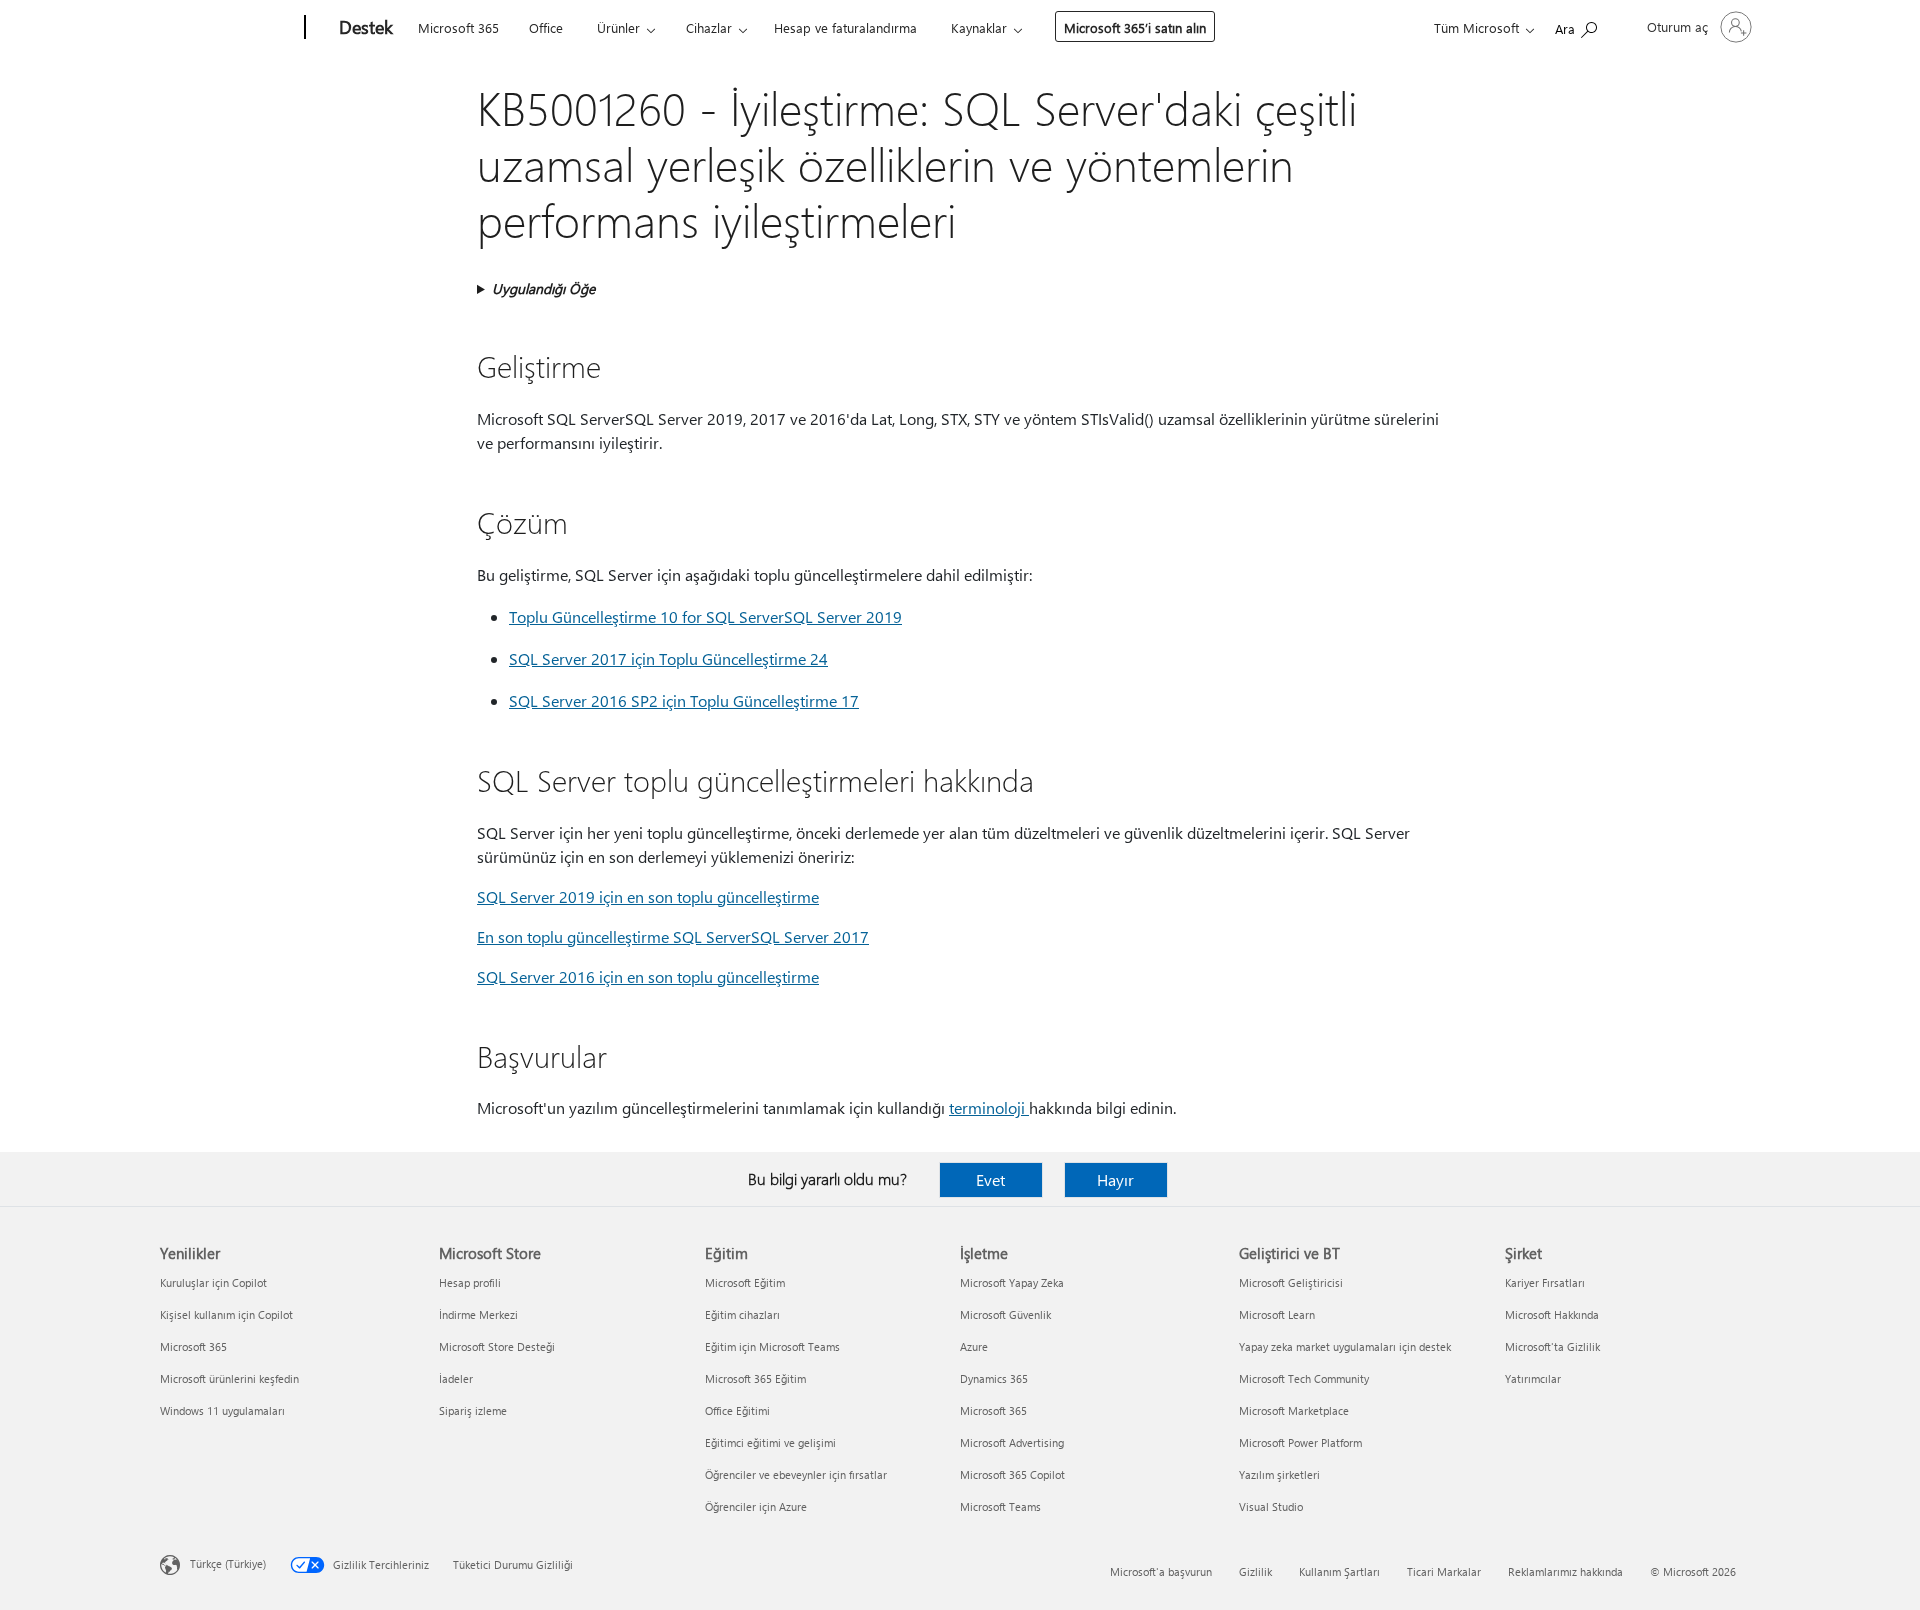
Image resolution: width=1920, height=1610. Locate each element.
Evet (990, 1179)
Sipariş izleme (473, 1410)
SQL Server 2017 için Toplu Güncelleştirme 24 (668, 658)
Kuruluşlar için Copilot (213, 1282)
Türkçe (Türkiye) (228, 1563)
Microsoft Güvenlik (1005, 1314)
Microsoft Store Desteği (497, 1346)
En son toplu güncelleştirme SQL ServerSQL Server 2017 (673, 936)
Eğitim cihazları (742, 1314)
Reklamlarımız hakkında (1565, 1571)
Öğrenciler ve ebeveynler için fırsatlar (796, 1474)
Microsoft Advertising (1012, 1442)
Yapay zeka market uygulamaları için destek (1345, 1346)
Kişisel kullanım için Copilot (226, 1314)
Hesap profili (470, 1282)
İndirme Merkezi (478, 1314)
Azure (974, 1346)
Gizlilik (1255, 1571)
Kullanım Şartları (1339, 1571)
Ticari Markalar (1444, 1571)
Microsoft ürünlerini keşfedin (229, 1378)
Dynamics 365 (994, 1378)
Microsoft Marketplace (1294, 1410)
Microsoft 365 (458, 27)
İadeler (456, 1378)
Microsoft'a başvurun (1161, 1571)
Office (546, 27)
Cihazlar (709, 27)
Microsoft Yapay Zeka (1012, 1282)
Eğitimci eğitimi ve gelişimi (770, 1442)
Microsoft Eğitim (745, 1282)
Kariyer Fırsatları (1545, 1282)
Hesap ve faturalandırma (845, 27)
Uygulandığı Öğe (543, 288)
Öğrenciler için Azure (756, 1506)
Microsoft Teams (1000, 1506)
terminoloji (989, 1107)
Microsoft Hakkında (1552, 1314)
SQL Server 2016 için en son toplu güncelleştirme (648, 976)
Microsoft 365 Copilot (1012, 1474)
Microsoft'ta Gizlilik (1552, 1346)
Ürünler (618, 27)
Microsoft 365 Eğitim (755, 1378)
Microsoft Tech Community (1304, 1378)
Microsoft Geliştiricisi (1291, 1282)
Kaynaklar (979, 27)
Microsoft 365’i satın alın (1135, 27)
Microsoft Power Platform (1300, 1442)
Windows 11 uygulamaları (222, 1410)
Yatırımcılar (1533, 1378)
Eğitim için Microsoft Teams (772, 1346)
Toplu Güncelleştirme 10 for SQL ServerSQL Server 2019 (705, 616)
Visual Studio (1271, 1506)
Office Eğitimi (737, 1410)
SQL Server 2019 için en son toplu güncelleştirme (648, 896)
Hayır (1115, 1179)
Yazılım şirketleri (1279, 1474)
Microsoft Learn (1277, 1314)
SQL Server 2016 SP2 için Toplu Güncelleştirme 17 (684, 700)
